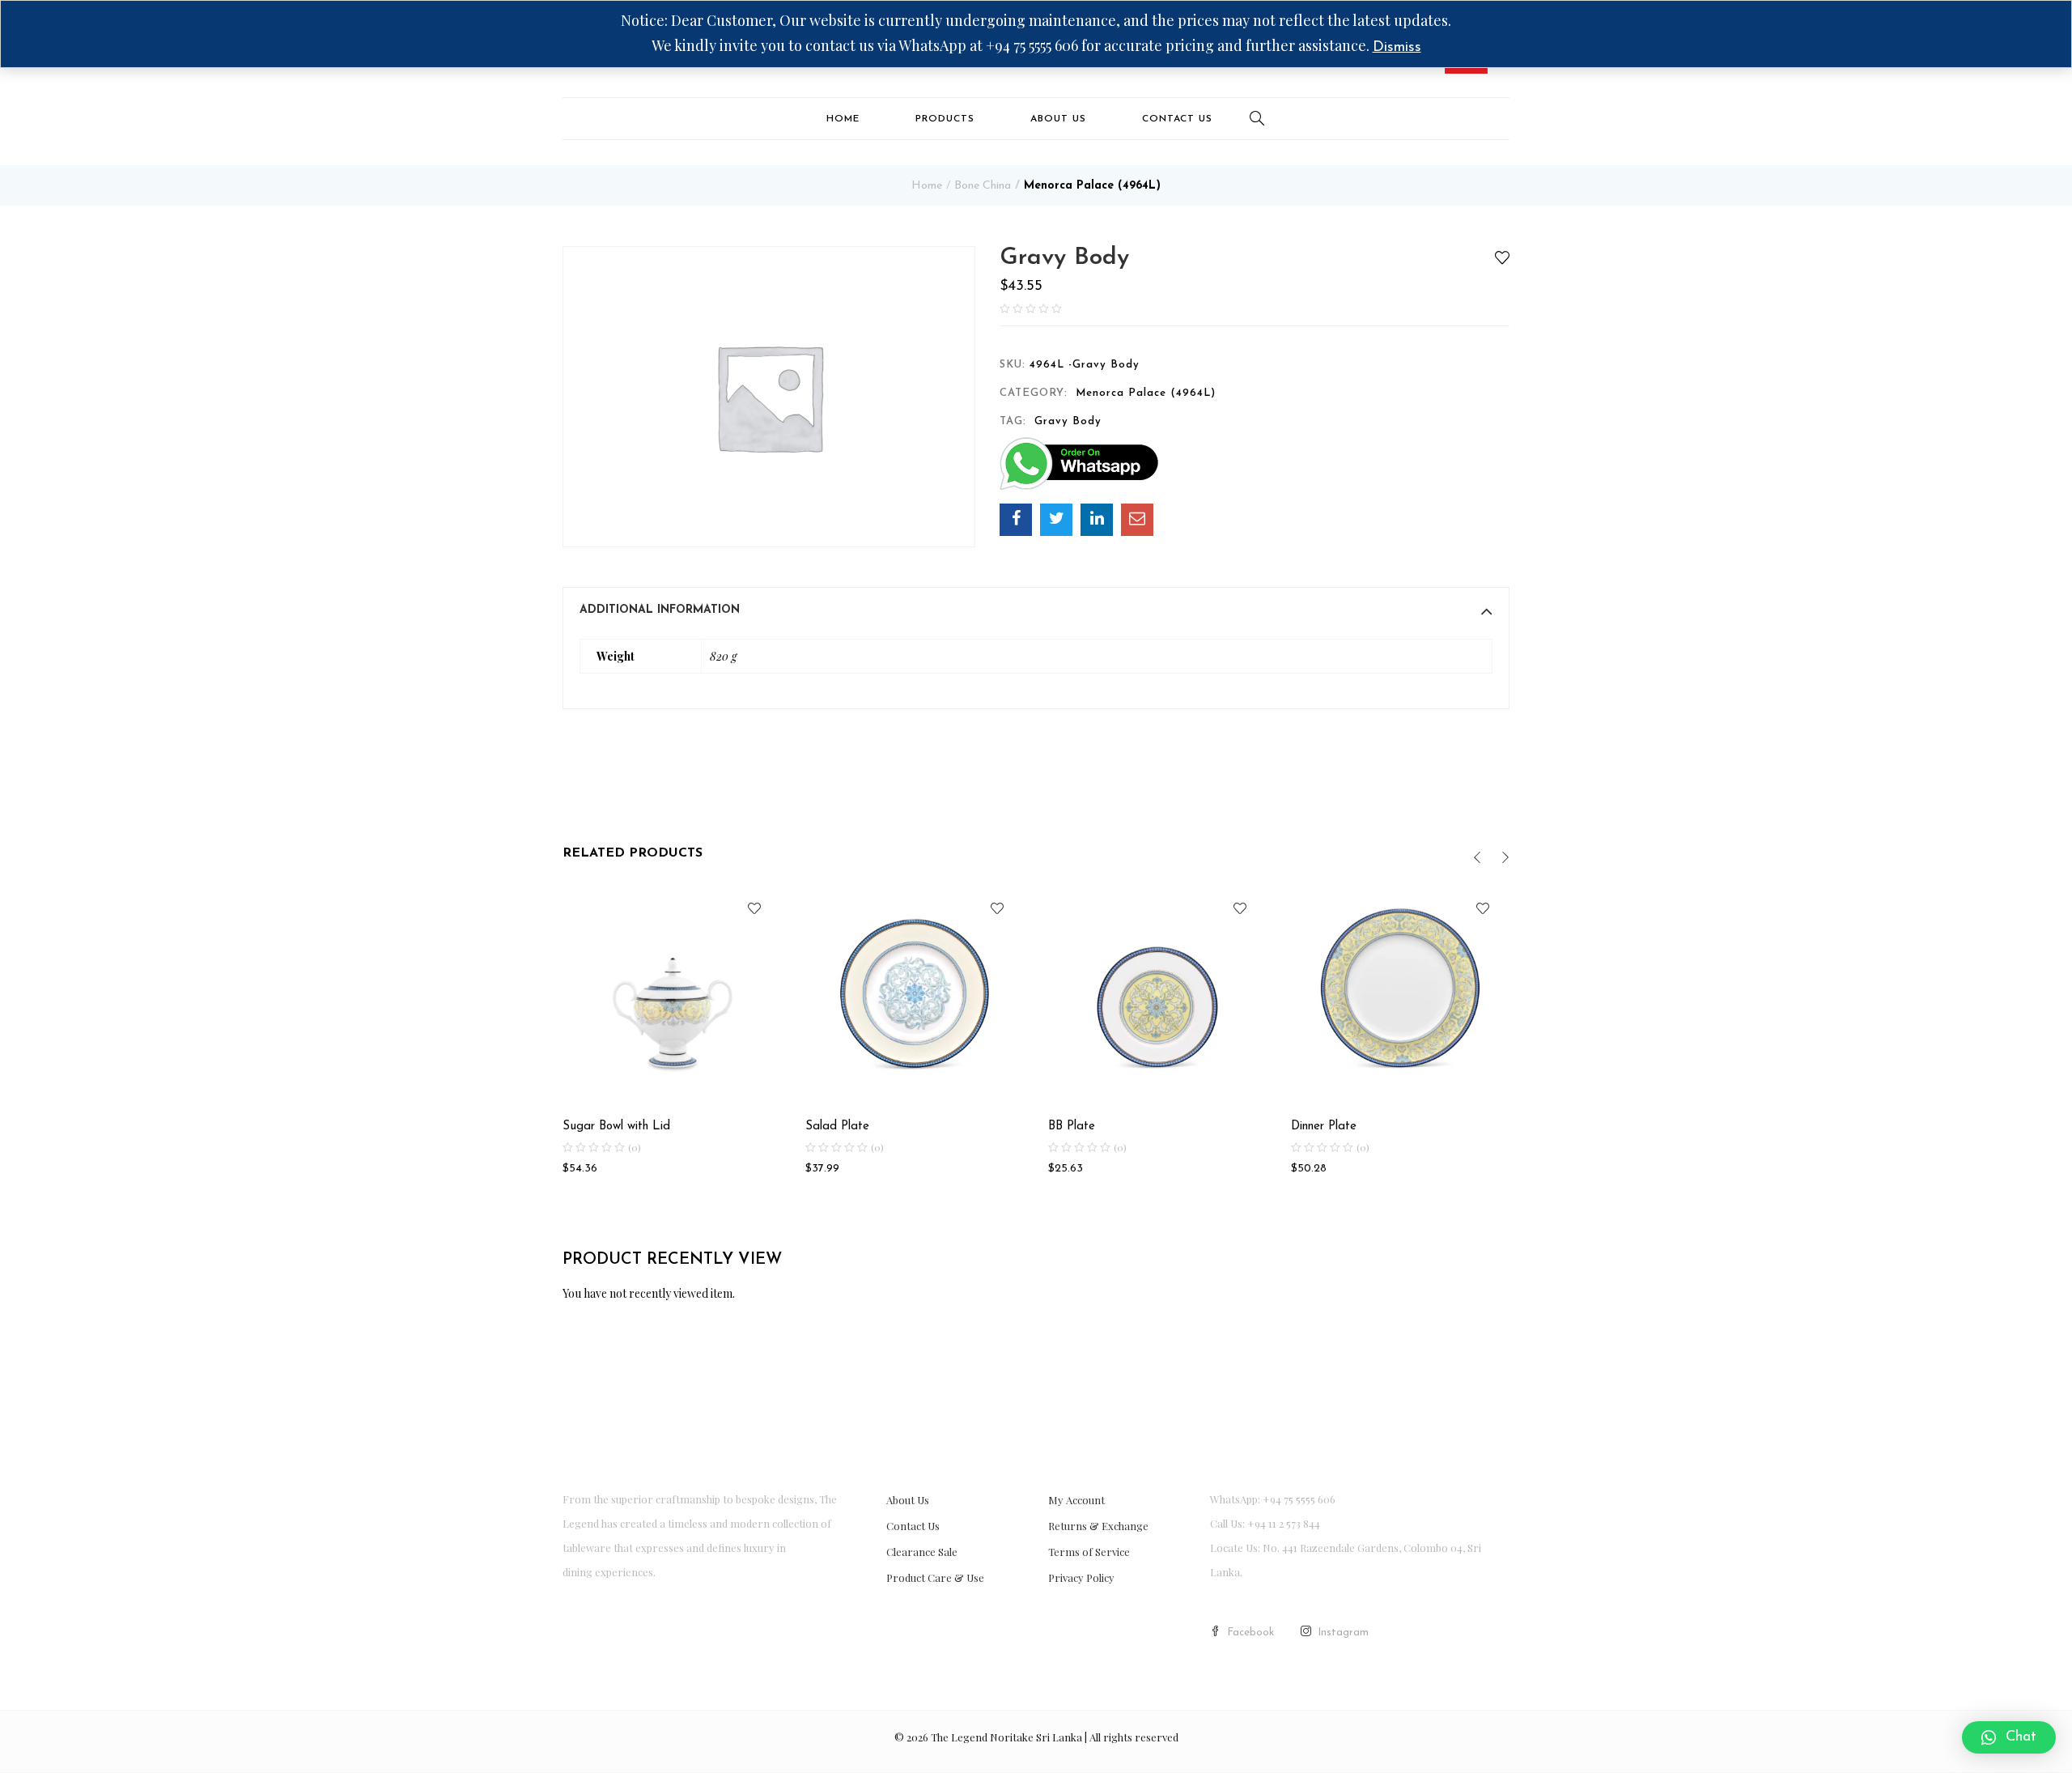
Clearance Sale (922, 1552)
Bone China (983, 186)
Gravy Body (1068, 421)
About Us (1058, 119)
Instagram (1343, 1633)
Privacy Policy (1081, 1577)
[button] (2009, 1737)
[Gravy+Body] (1056, 520)
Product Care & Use (935, 1577)
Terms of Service (1089, 1552)
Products (945, 119)
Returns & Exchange (1098, 1526)
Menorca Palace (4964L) (1092, 186)
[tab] (1036, 610)
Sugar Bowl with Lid (616, 1127)
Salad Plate (837, 1127)
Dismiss (1397, 48)
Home (843, 119)
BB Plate (1072, 1127)
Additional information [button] (660, 610)
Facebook (1250, 1633)
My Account (1076, 1500)
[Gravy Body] (1016, 520)
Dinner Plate (1324, 1127)
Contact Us (1177, 119)
